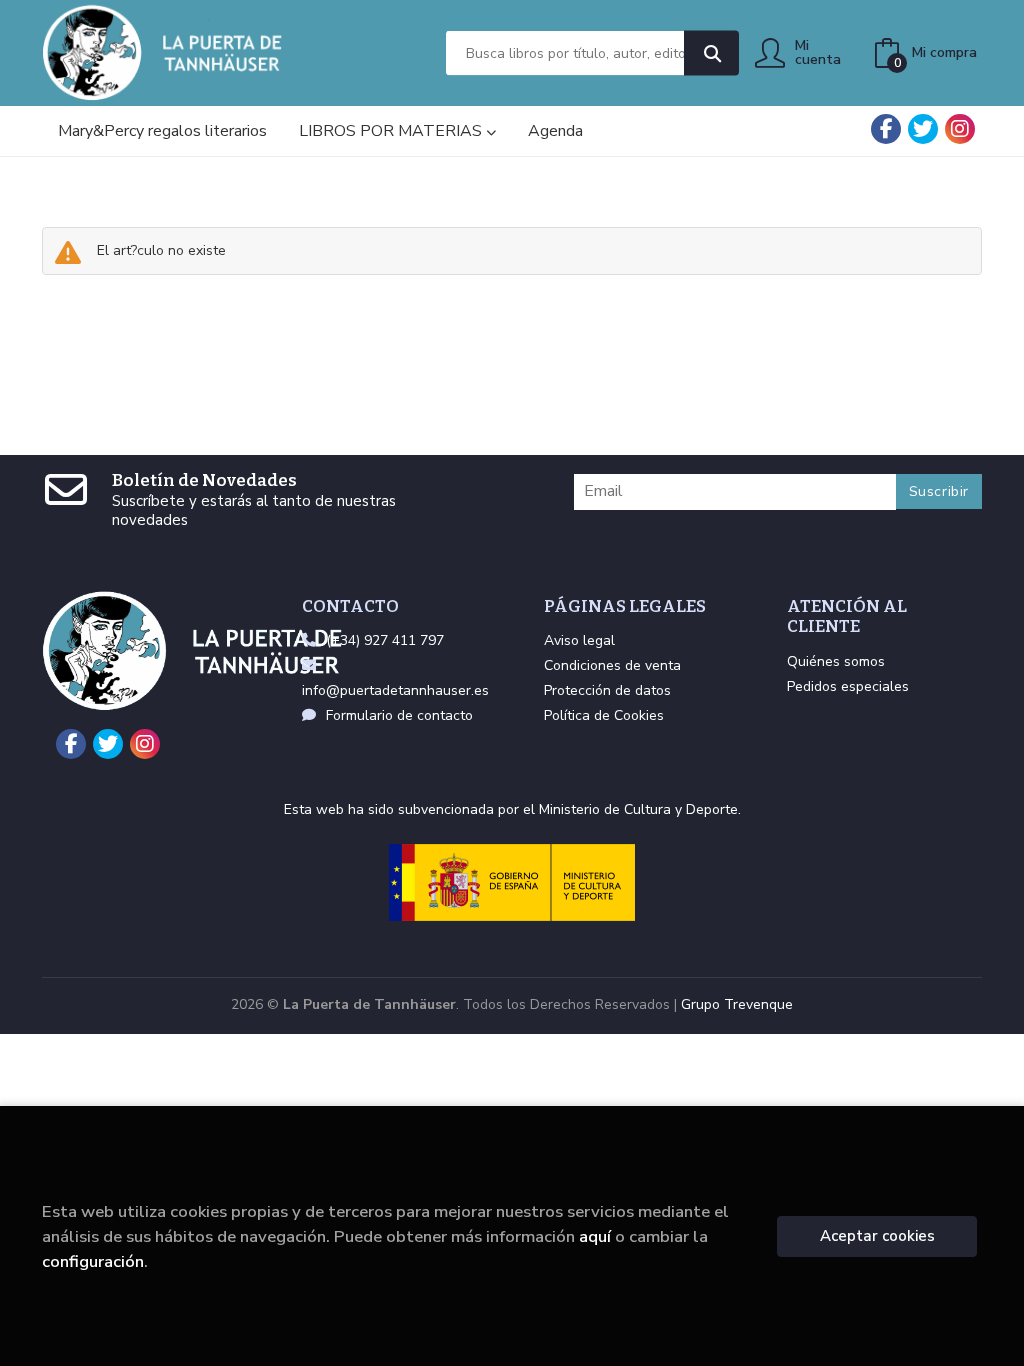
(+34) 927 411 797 (385, 640)
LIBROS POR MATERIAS (392, 131)
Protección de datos (607, 690)
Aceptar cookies (877, 1236)
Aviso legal (579, 640)
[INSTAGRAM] (960, 129)
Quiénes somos (836, 661)
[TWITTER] (923, 129)
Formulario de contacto (399, 715)
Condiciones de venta (612, 665)
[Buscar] (711, 53)
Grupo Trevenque (737, 1004)
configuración (93, 1261)
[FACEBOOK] (886, 129)
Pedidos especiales (848, 686)
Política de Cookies (604, 715)
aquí (595, 1236)
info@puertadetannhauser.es (395, 690)
